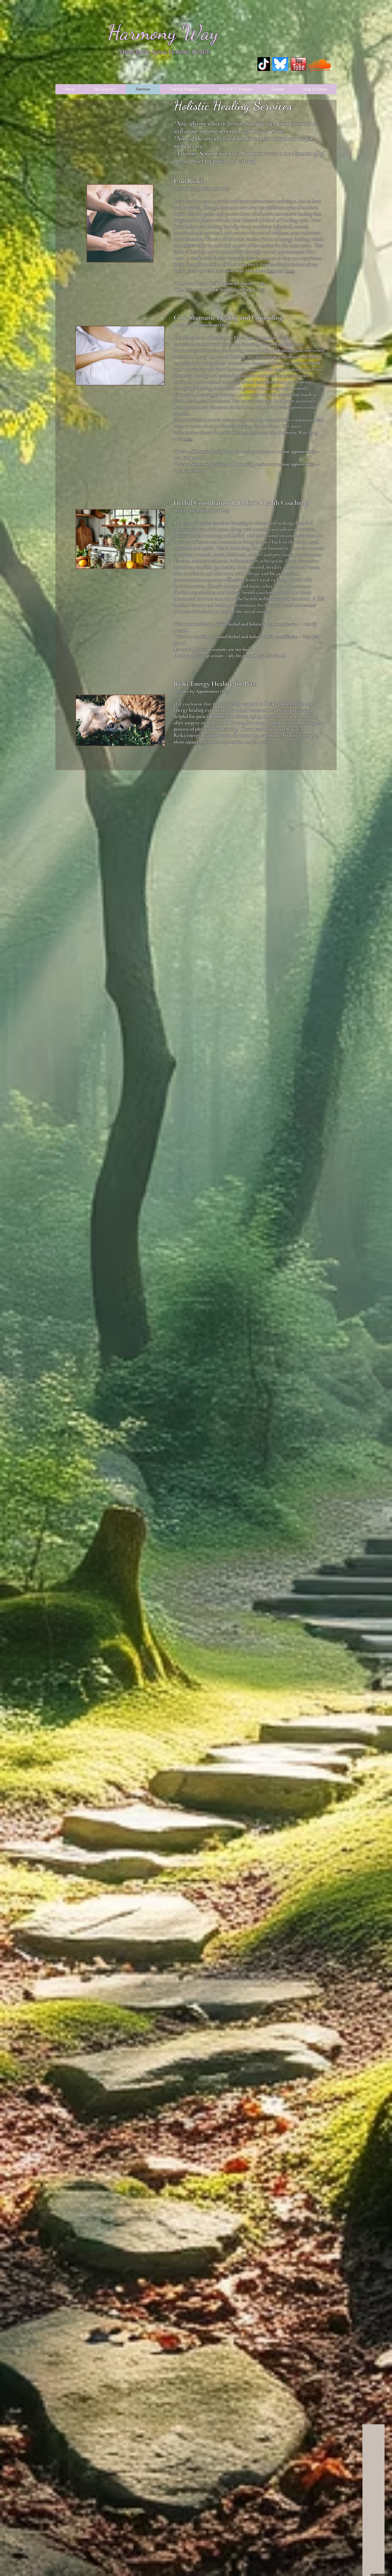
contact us (195, 742)
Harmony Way (163, 32)
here (188, 439)
